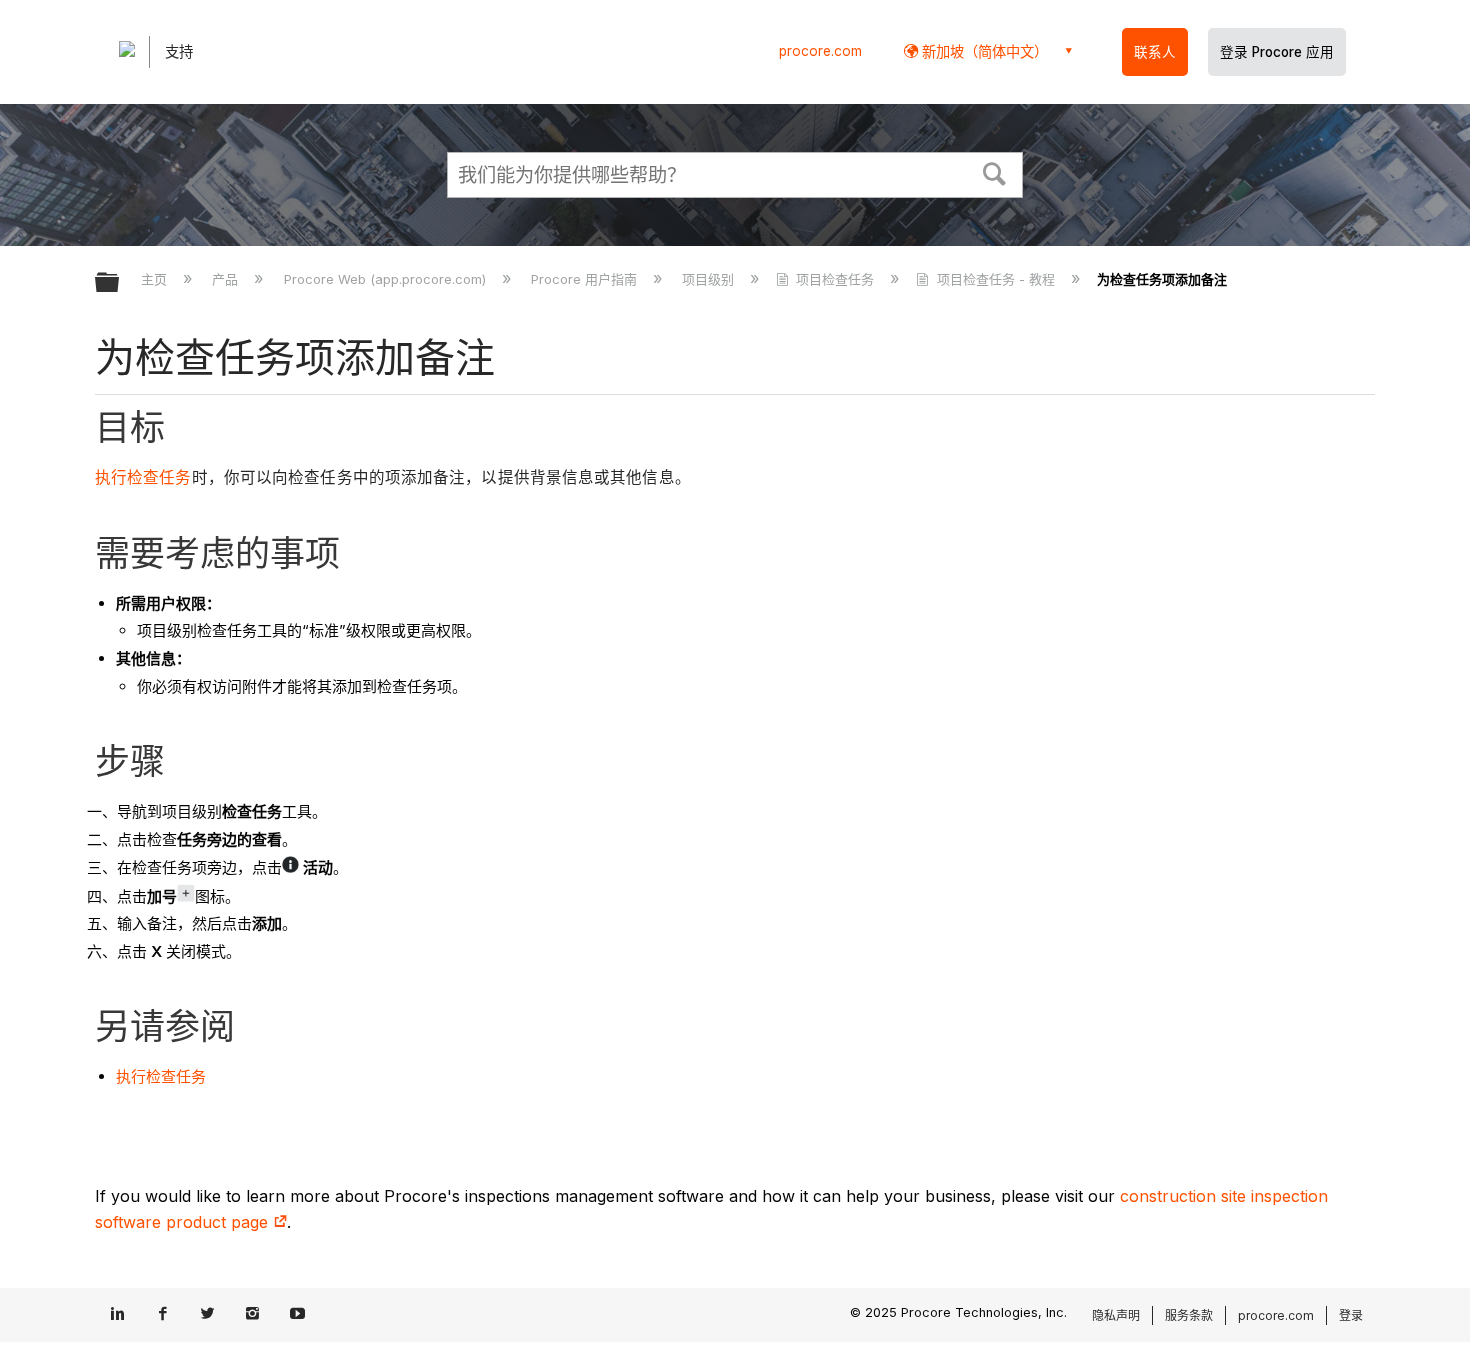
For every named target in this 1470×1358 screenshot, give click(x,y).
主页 (156, 279)
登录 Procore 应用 (1277, 52)
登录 (1351, 1315)
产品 (227, 279)
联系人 (1155, 52)
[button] (995, 172)
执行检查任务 (143, 477)
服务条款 (1189, 1315)
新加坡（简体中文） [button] (983, 51)
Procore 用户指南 (586, 279)
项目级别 (710, 279)
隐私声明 (1116, 1315)
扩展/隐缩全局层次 (120, 283)
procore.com (820, 51)
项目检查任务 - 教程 (995, 279)
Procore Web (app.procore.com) (386, 279)
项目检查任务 (835, 279)
